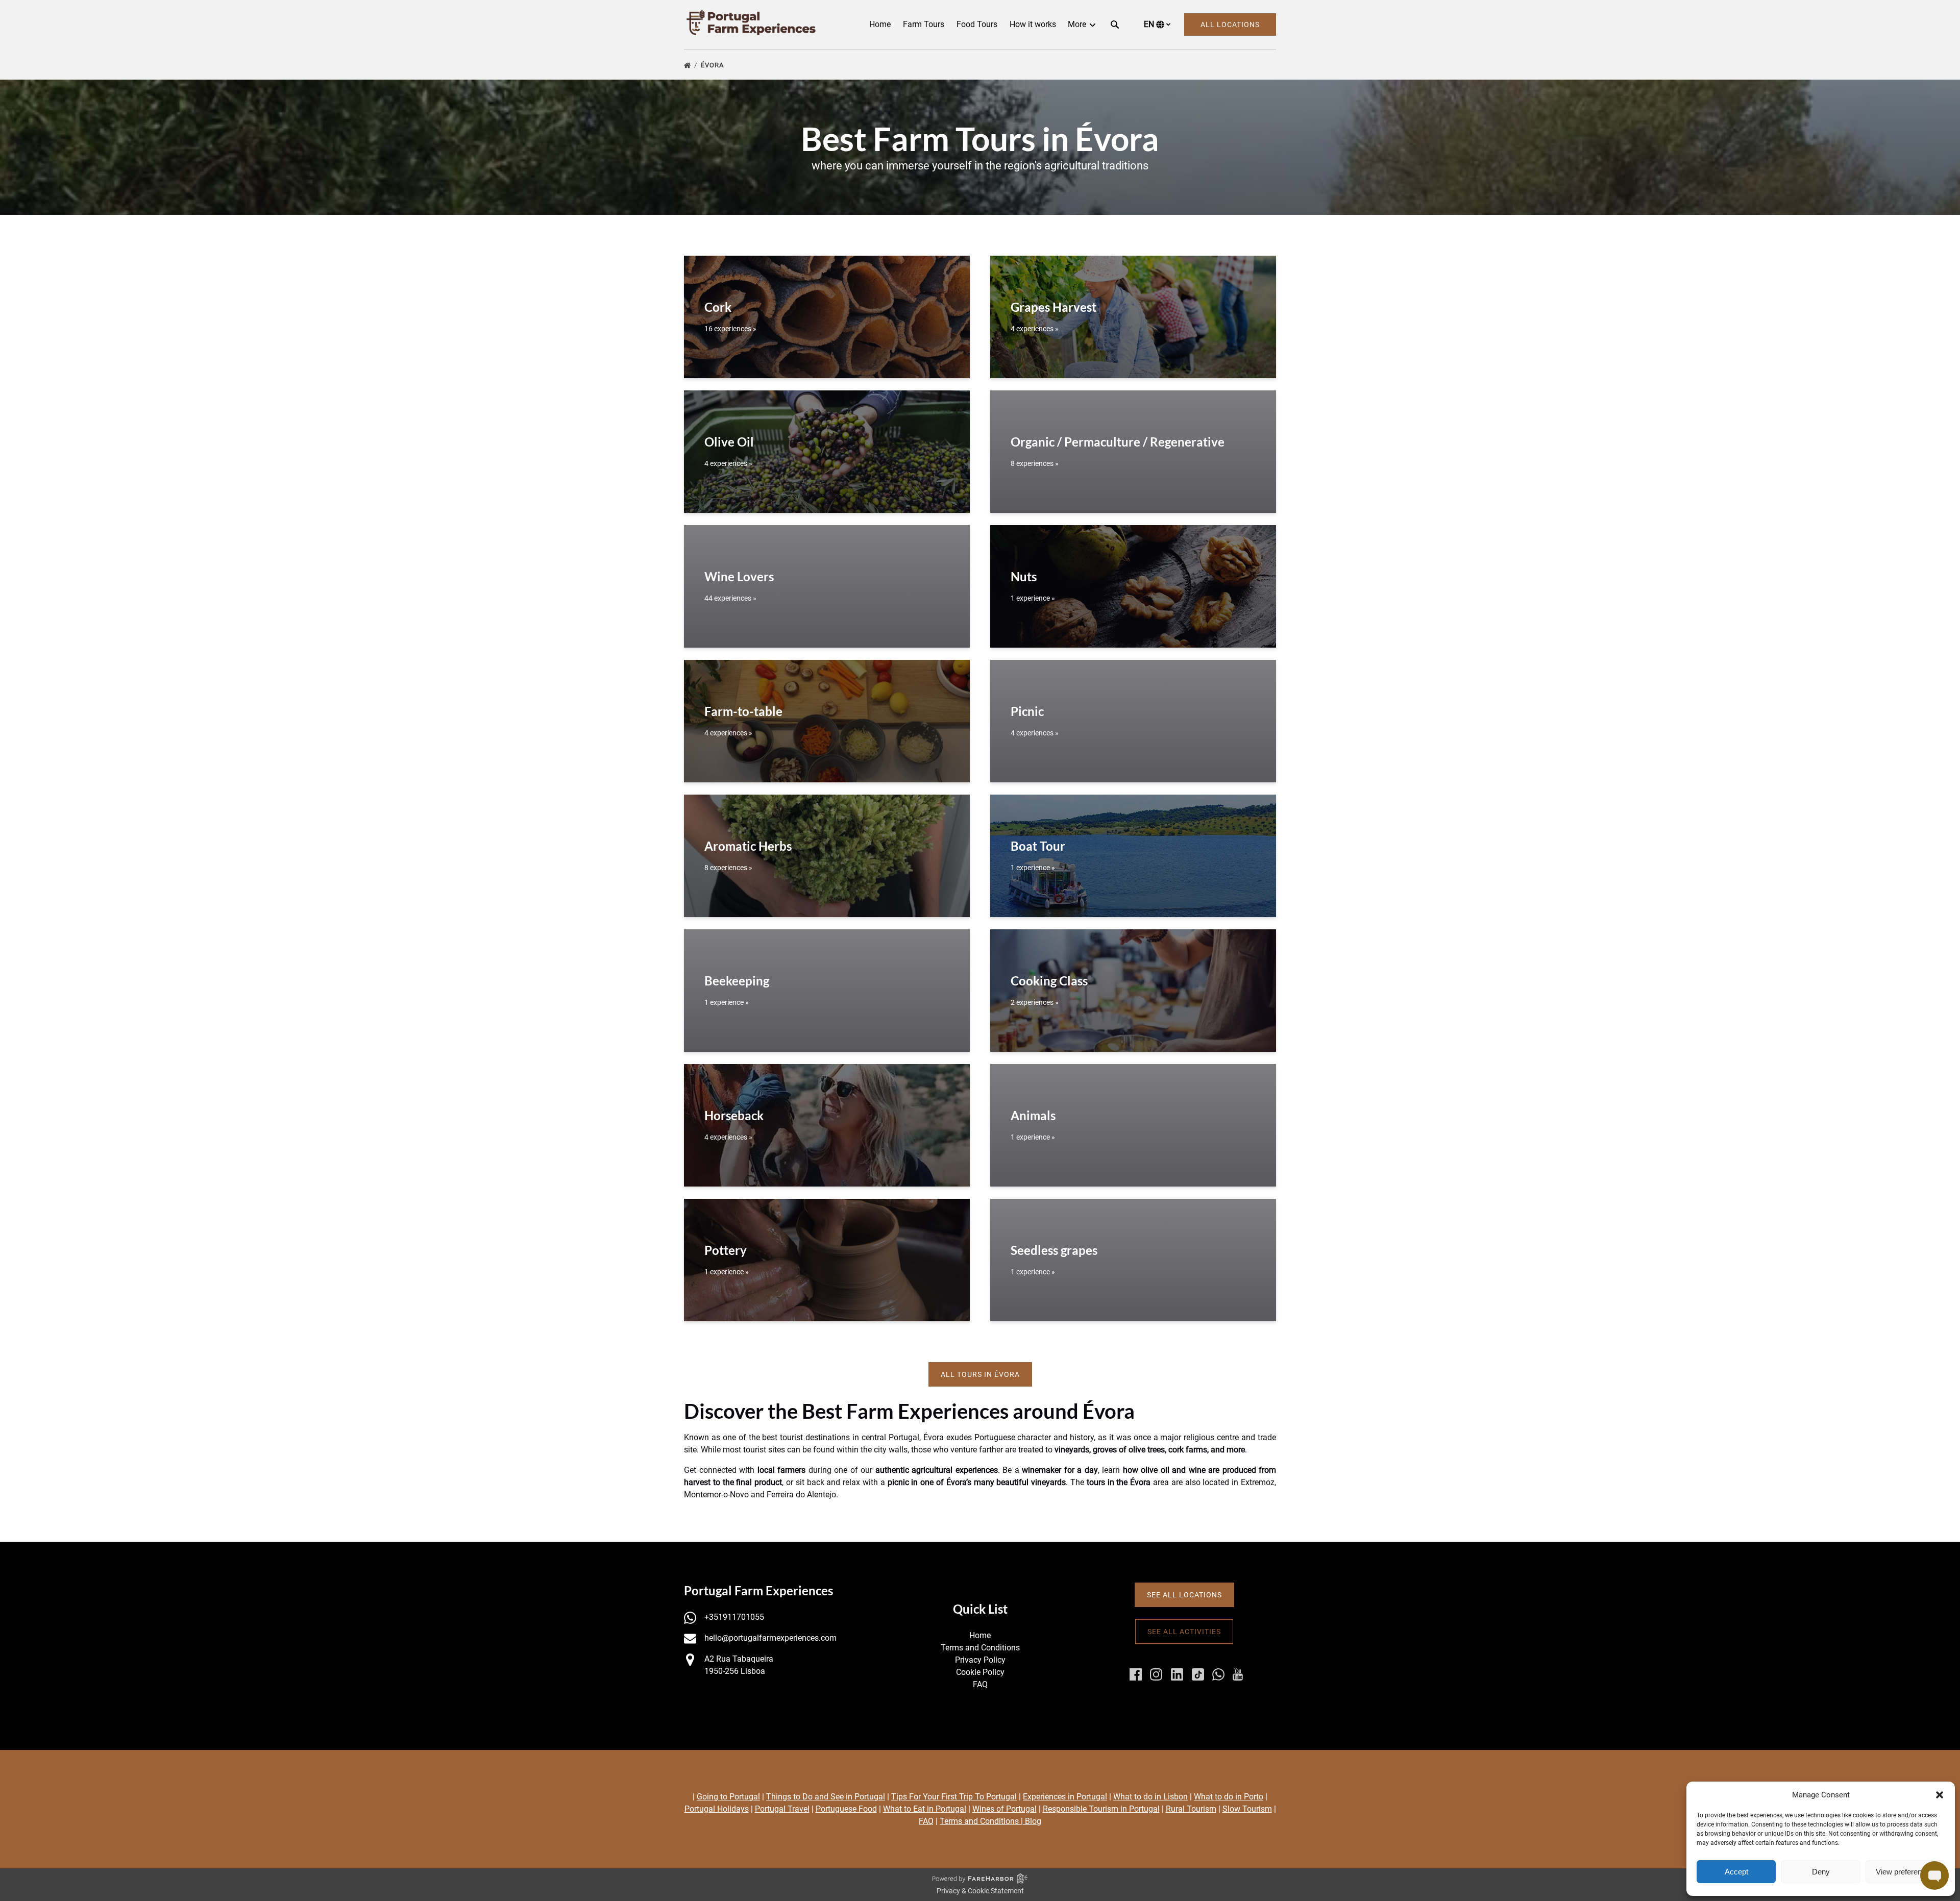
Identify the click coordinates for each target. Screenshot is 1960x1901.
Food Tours (977, 24)
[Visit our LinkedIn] (1177, 1674)
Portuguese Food (846, 1809)
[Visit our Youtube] (1238, 1674)
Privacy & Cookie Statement (980, 1891)
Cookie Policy (980, 1672)
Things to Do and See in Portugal (826, 1797)
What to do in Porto (1229, 1797)
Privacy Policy (980, 1660)
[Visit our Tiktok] (1198, 1674)
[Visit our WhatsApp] (1218, 1674)
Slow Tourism (1247, 1809)
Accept (1736, 1872)
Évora (713, 65)
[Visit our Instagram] (1156, 1674)
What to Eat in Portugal (925, 1809)
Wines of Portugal (1004, 1809)
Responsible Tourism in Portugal (1101, 1809)
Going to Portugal (728, 1797)
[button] (1940, 1795)
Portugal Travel (782, 1809)
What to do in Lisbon (1150, 1797)
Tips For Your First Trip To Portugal (954, 1797)
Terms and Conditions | (982, 1821)
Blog (1033, 1821)
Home (880, 24)
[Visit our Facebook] (1136, 1674)
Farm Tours (924, 24)
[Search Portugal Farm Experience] (1115, 24)
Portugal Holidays (717, 1809)
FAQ (980, 1684)
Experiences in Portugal (1065, 1797)
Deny (1821, 1872)
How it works (1033, 24)
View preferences (1905, 1872)
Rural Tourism (1191, 1809)
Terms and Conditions (980, 1648)
